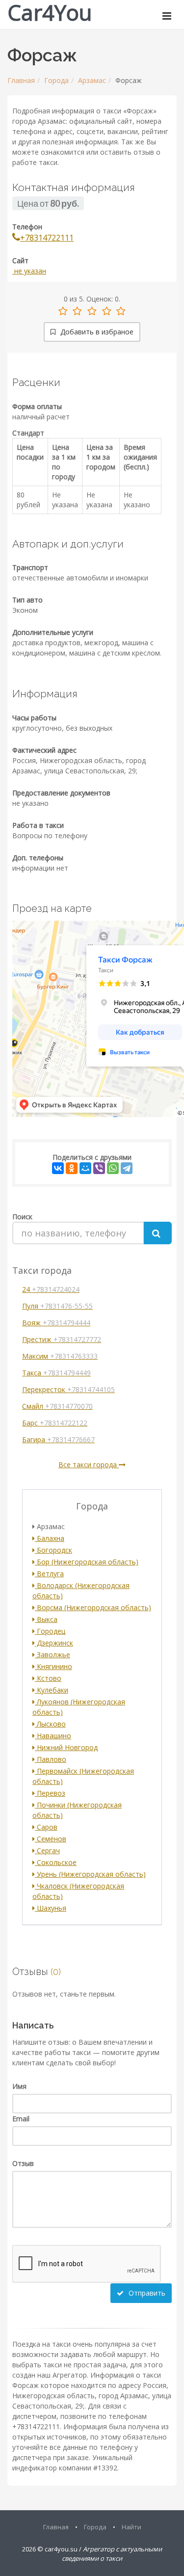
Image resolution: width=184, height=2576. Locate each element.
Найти (131, 2527)
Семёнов (51, 1839)
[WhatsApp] (113, 1168)
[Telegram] (127, 1168)
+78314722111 (47, 238)
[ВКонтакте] (58, 1168)
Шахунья (51, 1908)
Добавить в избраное (96, 332)
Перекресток (68, 1389)
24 (51, 1289)
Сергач (47, 1850)
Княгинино (53, 1666)
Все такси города (89, 1465)
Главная (21, 80)
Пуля (57, 1306)
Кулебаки (52, 1690)
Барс (55, 1423)
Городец (50, 1631)
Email (21, 2119)
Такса (56, 1373)
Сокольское (56, 1862)
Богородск (53, 1550)
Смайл (57, 1406)
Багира (58, 1439)
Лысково (50, 1724)
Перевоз (50, 1793)
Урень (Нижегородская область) (90, 1874)
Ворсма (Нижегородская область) (93, 1607)
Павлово (51, 1759)
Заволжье (53, 1655)
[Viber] (99, 1168)
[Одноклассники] (72, 1168)
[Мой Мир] (85, 1168)
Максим (60, 1356)
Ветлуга (49, 1574)
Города (56, 80)
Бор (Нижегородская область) (87, 1562)
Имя (19, 2086)
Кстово (48, 1678)
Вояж (56, 1323)
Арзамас (92, 80)
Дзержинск (54, 1643)
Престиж (62, 1339)
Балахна (50, 1538)
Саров (46, 1827)
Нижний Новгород (66, 1747)
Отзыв (23, 2163)
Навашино (53, 1736)
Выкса (46, 1619)
